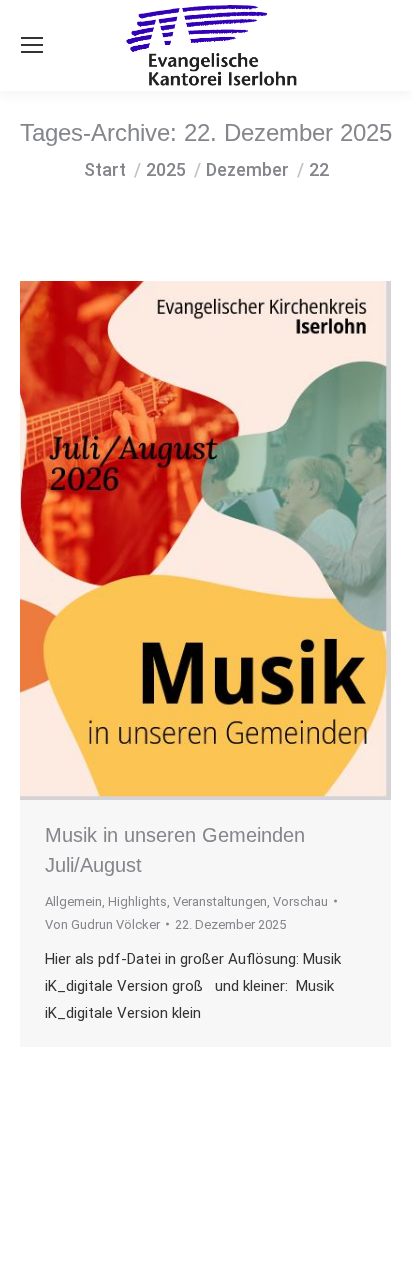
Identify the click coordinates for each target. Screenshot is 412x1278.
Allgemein (73, 901)
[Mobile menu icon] (32, 45)
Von (102, 924)
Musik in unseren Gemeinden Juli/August (175, 850)
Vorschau (300, 901)
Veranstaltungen (220, 901)
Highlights (137, 901)
